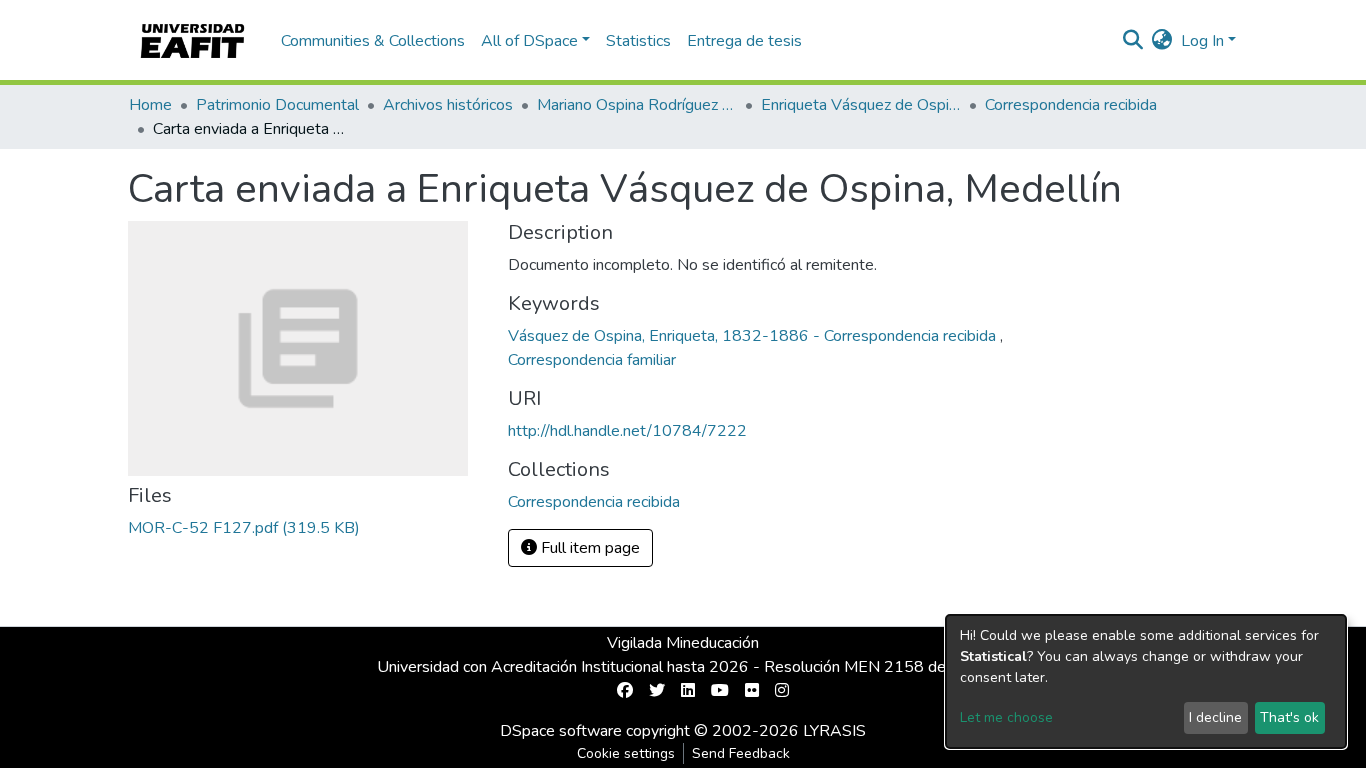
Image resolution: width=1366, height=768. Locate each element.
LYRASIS (834, 731)
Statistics (638, 41)
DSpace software (561, 731)
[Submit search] (1133, 41)
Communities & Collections (373, 41)
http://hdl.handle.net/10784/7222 (627, 431)
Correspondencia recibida (1071, 105)
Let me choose (1006, 717)
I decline (1215, 717)
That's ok (1289, 717)
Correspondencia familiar (592, 360)
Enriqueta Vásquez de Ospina (861, 105)
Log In (1202, 41)
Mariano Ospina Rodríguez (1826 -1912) (637, 105)
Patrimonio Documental (277, 105)
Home (150, 105)
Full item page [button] (588, 548)
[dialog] (1146, 681)
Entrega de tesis (744, 41)
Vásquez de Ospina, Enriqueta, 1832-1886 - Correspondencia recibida (754, 336)
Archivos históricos (448, 105)
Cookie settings (626, 753)
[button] (1162, 41)
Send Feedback (741, 753)
